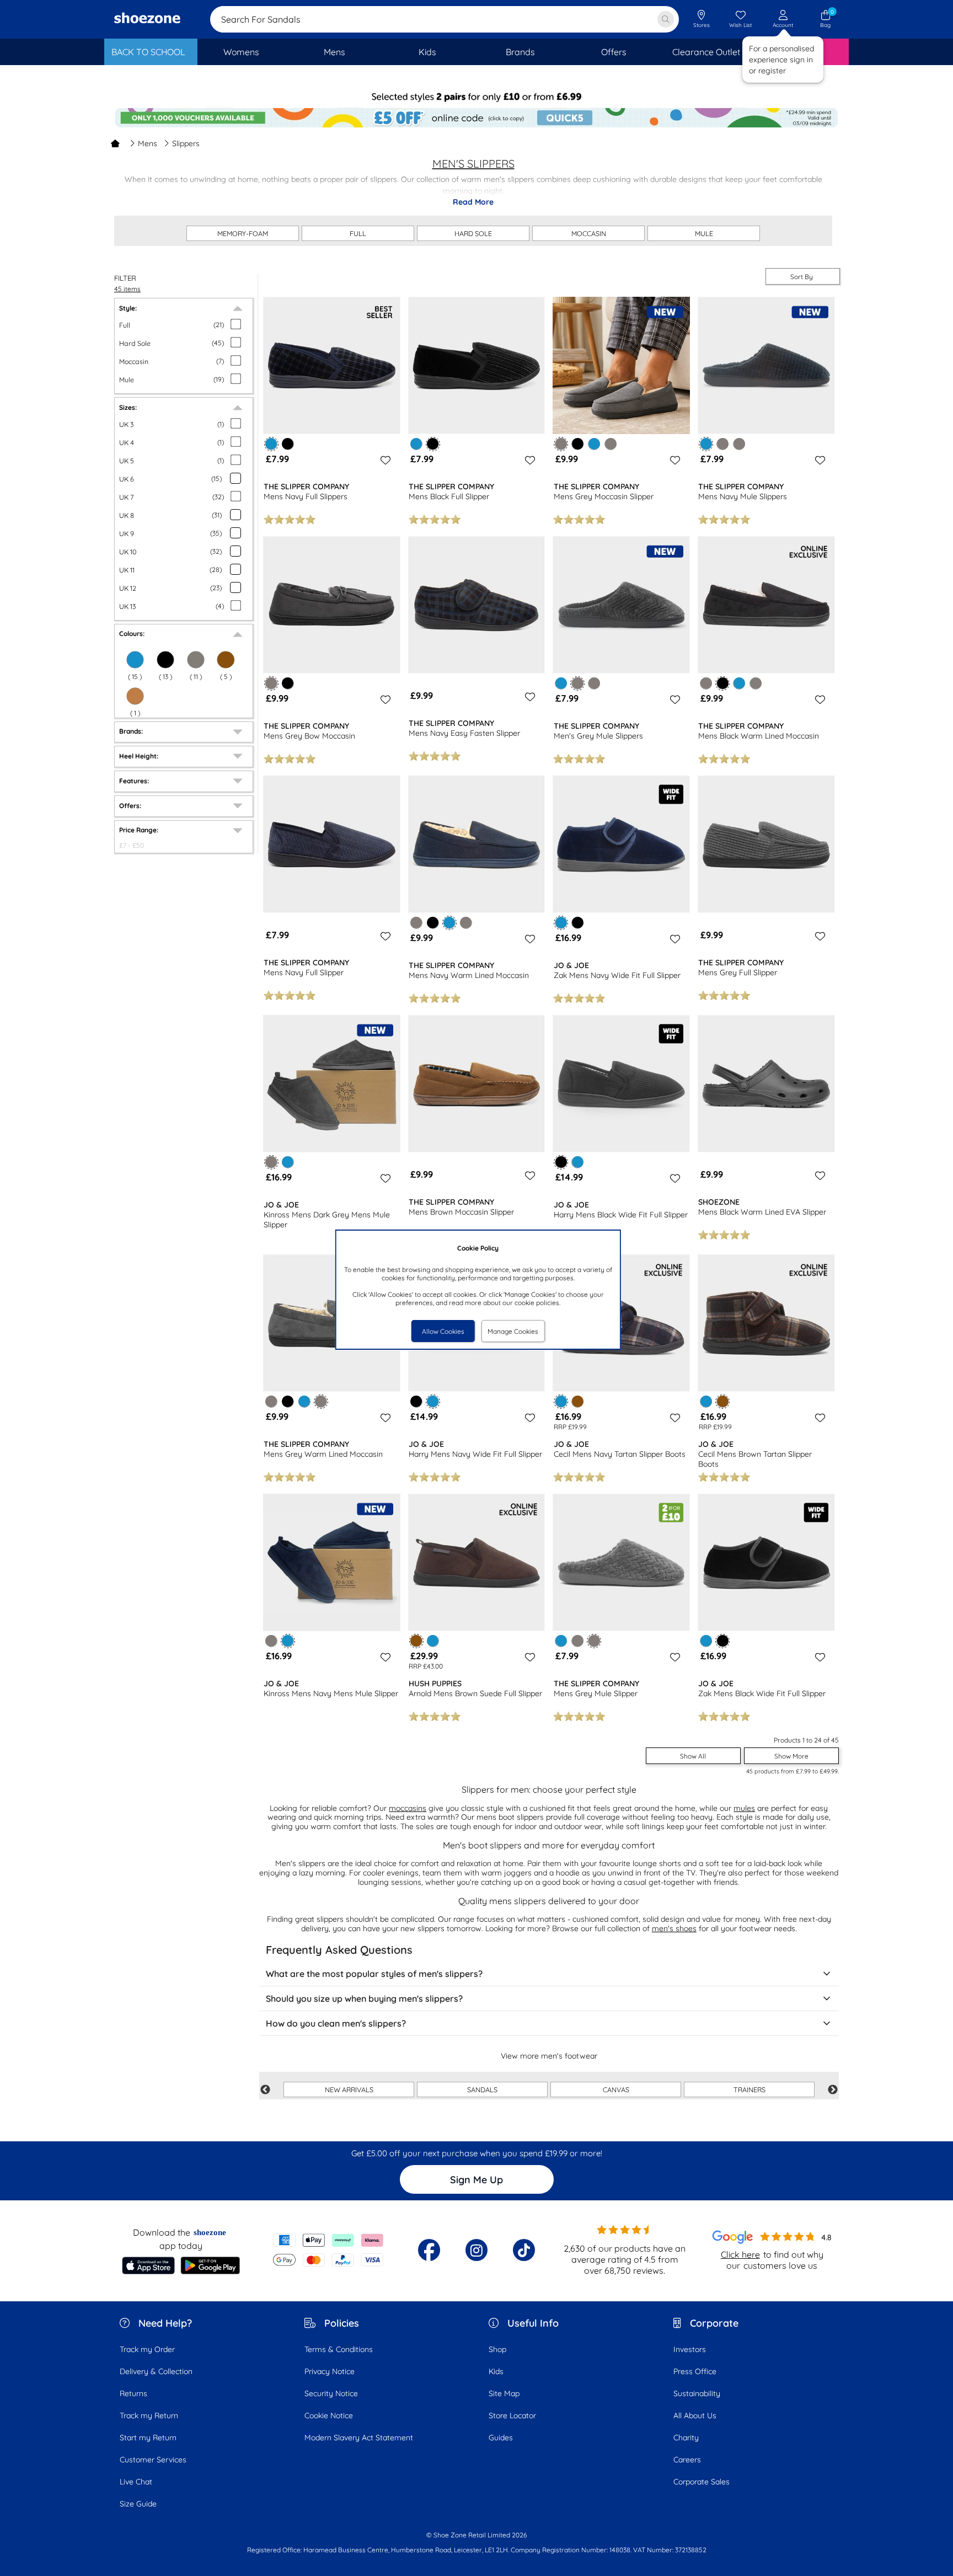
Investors (690, 2349)
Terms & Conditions (339, 2349)
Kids (496, 2371)
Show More (791, 1756)
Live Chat (136, 2482)
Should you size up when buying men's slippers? (364, 1998)
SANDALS (482, 2089)
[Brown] (578, 1401)
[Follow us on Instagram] (476, 2250)
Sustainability (697, 2393)
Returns (133, 2393)
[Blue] (416, 444)
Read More (473, 202)
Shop (497, 2349)
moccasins (408, 1808)
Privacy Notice (330, 2371)
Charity (686, 2438)
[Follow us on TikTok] (524, 2250)
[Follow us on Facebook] (429, 2250)
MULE (704, 233)
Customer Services (153, 2460)
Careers (687, 2460)
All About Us (695, 2415)
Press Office (695, 2371)
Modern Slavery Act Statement (359, 2438)
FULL (358, 233)
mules (744, 1808)
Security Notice (331, 2393)
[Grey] (196, 660)
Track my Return (149, 2415)
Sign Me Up (476, 2180)
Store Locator (512, 2415)
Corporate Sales (702, 2482)
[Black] (165, 660)
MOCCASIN (589, 233)
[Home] (115, 143)
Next (833, 2090)
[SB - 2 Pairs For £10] (476, 97)
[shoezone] (147, 19)
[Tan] (135, 696)
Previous (265, 2090)
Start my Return (148, 2438)
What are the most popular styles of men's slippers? (374, 1974)
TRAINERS (749, 2089)
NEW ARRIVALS (349, 2089)
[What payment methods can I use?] (328, 2250)
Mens (148, 143)
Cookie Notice (329, 2415)
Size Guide (138, 2504)
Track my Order (147, 2349)
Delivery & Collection (156, 2371)
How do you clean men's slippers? (336, 2023)
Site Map (504, 2393)
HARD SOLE (473, 233)
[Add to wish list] (384, 460)
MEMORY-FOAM (243, 233)
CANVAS (616, 2089)
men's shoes (674, 1928)
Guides (501, 2438)
